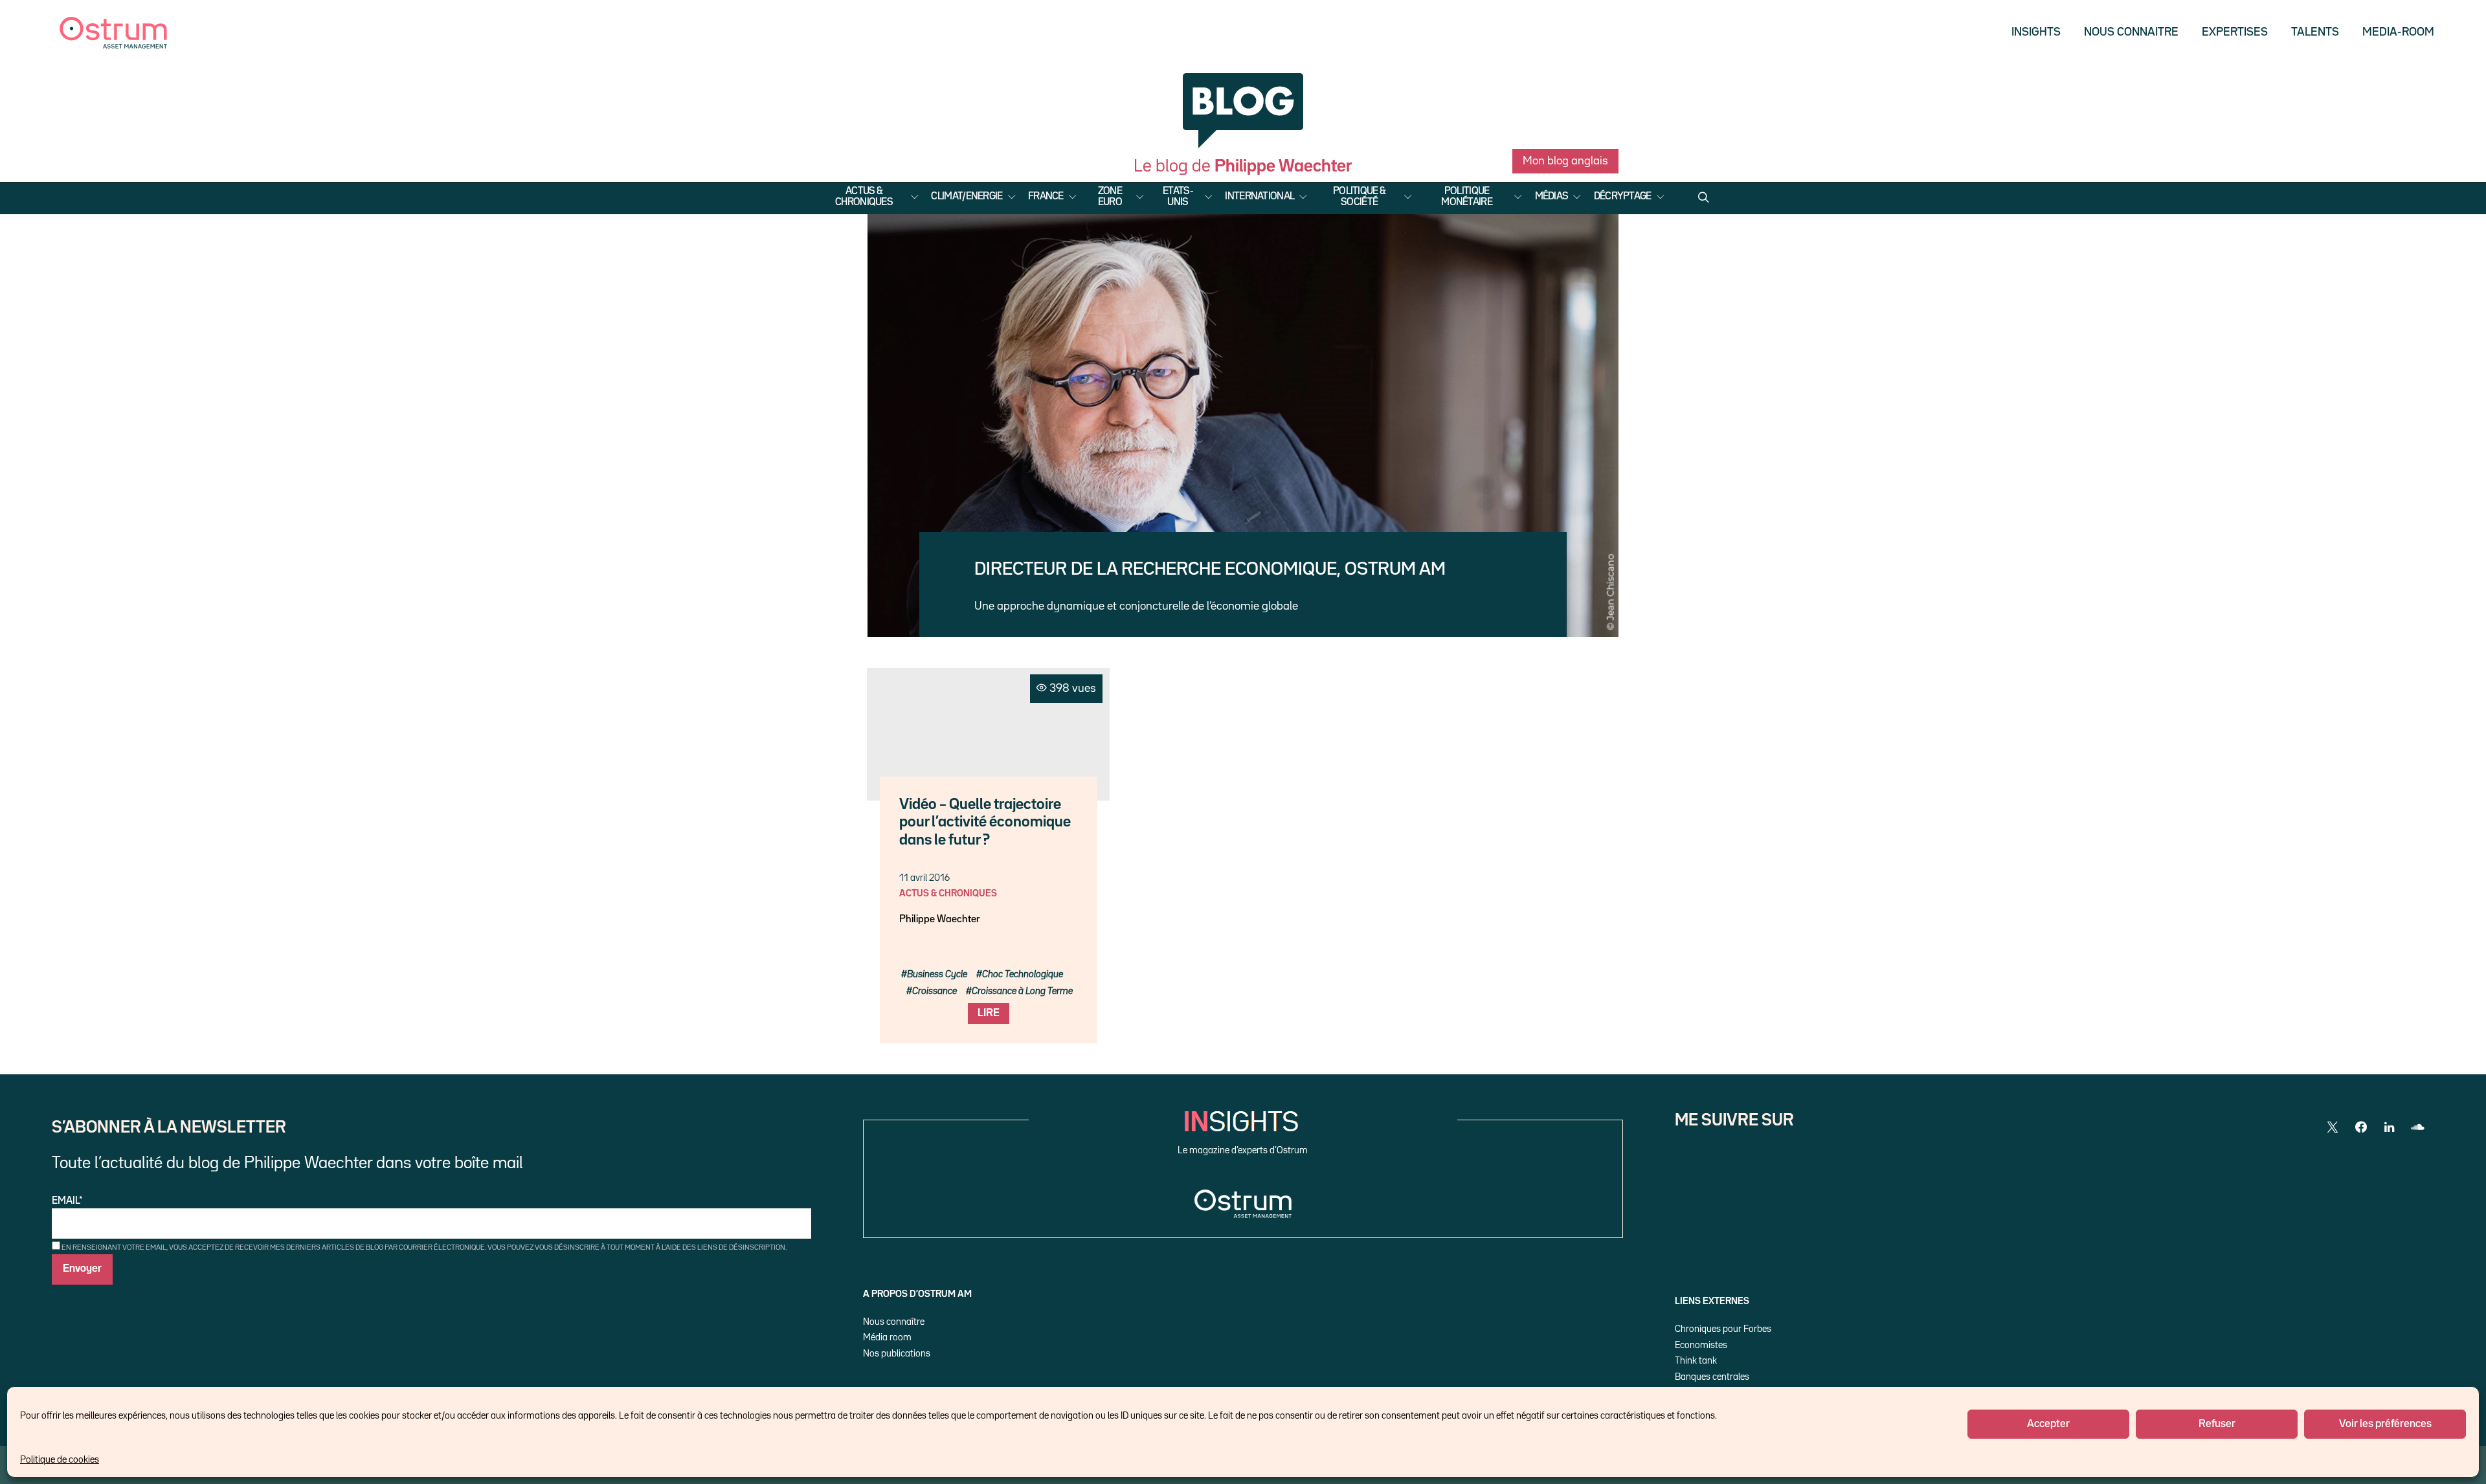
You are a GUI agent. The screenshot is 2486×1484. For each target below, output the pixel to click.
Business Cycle (937, 974)
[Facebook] (2361, 1127)
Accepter (2048, 1424)
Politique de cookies (60, 1460)
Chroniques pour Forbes (1723, 1329)
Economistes (1701, 1345)
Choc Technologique (1023, 974)
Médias (1552, 197)
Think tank (1696, 1361)
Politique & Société (1359, 197)
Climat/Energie (967, 197)
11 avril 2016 (924, 878)
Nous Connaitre (2131, 32)
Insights (2036, 32)
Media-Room (2398, 32)
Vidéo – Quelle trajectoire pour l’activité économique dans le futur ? (985, 823)
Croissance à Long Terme (1022, 991)
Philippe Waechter (939, 920)
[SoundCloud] (2418, 1127)
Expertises (2235, 32)
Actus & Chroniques (864, 197)
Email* (67, 1201)
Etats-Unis (1178, 197)
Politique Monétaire (1467, 197)
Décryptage (1623, 197)
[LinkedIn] (2390, 1127)
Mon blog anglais (1565, 161)
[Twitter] (2333, 1127)
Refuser (2217, 1424)
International (1260, 197)
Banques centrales (1712, 1377)
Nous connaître (894, 1322)
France (1046, 197)
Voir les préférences (2385, 1424)
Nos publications (897, 1354)
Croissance (935, 991)
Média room (887, 1337)
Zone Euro (1110, 197)
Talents (2315, 32)
